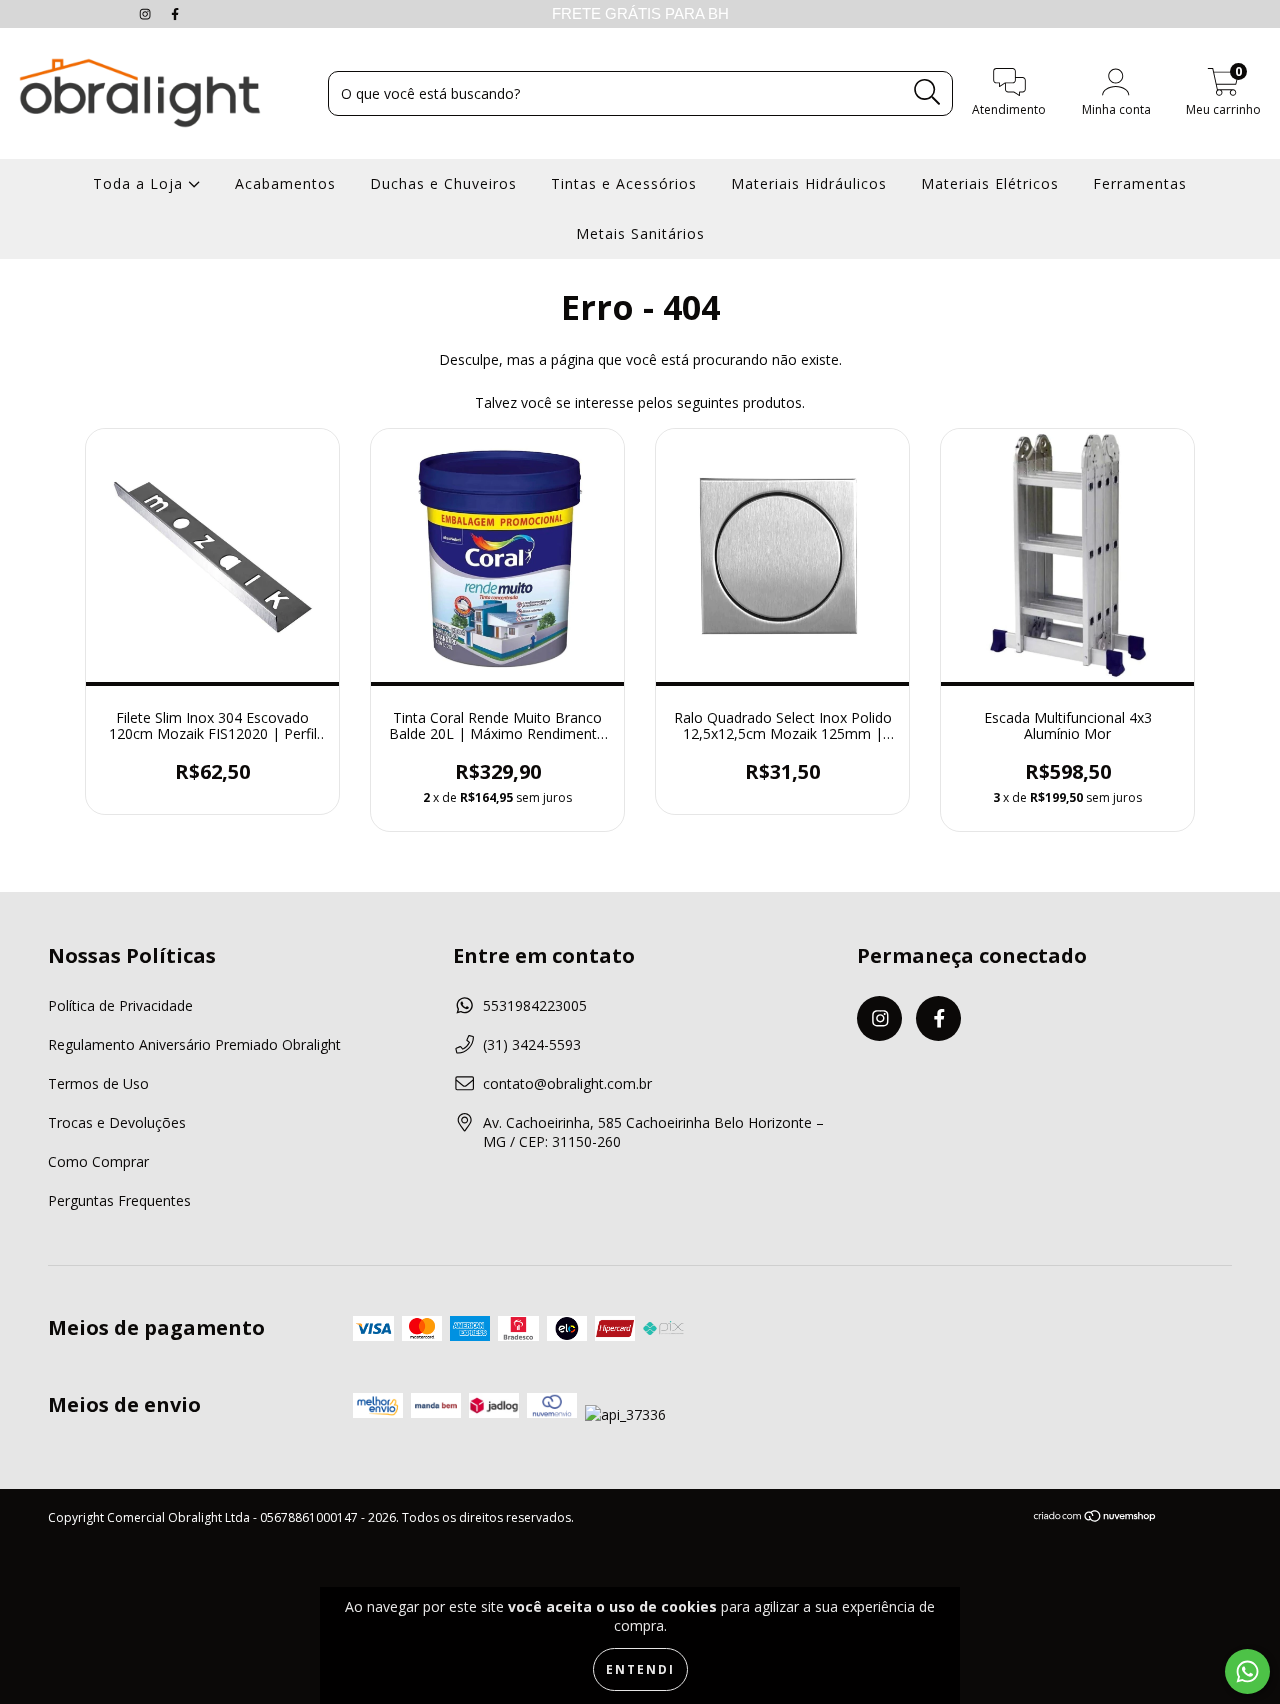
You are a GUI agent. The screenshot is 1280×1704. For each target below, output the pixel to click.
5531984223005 (535, 1005)
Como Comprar (98, 1161)
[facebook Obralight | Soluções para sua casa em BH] (175, 13)
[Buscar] (927, 92)
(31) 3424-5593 (532, 1044)
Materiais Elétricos (990, 183)
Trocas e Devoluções (117, 1122)
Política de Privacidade (120, 1005)
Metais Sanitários (640, 233)
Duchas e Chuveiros (443, 183)
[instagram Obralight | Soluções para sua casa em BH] (147, 13)
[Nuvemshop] (1095, 1518)
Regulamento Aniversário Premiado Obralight (194, 1044)
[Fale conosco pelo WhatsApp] (1247, 1671)
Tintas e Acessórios (624, 183)
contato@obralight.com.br (567, 1083)
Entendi (640, 1669)
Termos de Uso (98, 1083)
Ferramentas (1140, 183)
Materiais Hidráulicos (809, 183)
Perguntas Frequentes (119, 1200)
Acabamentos (285, 183)
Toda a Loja (140, 183)
